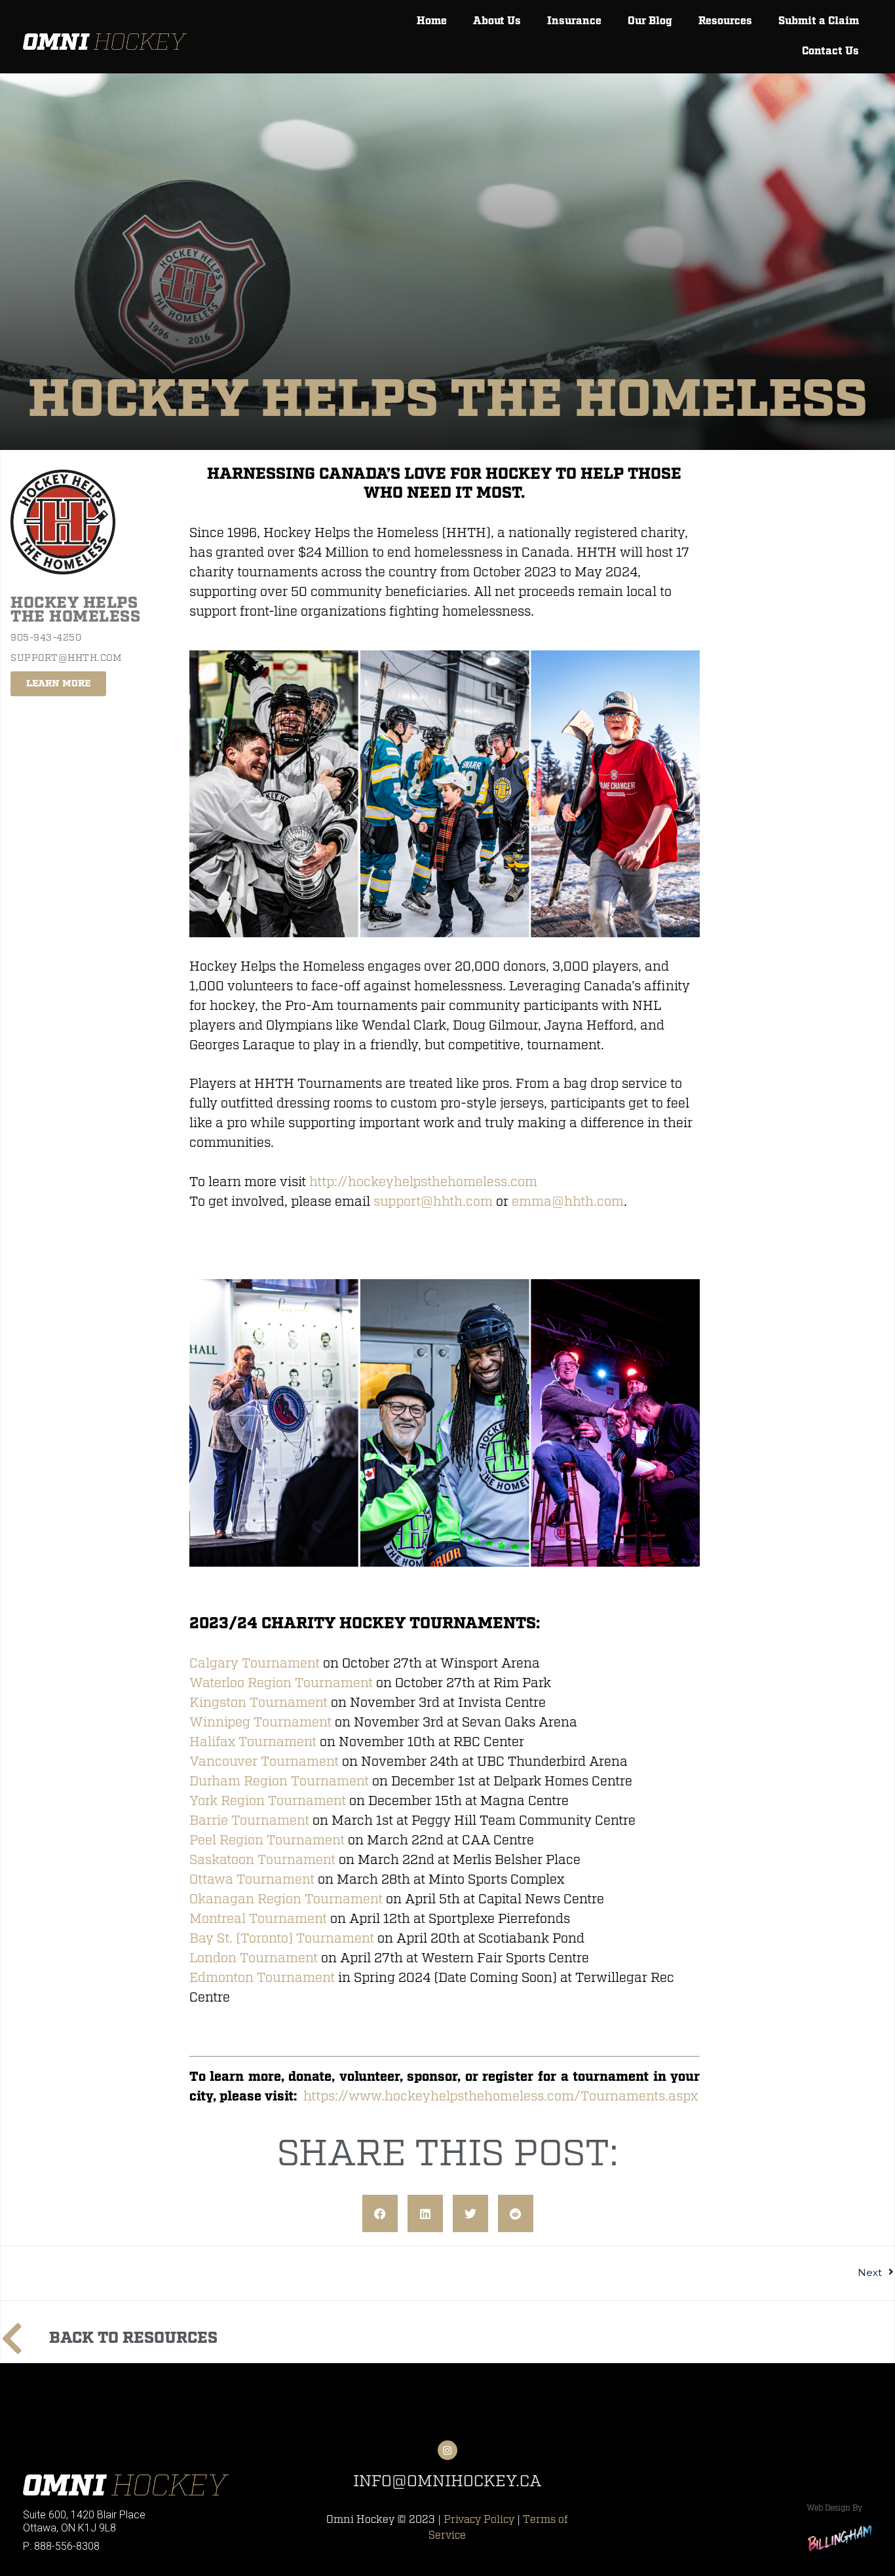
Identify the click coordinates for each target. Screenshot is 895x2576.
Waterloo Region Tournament (281, 1683)
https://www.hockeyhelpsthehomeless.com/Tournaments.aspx (501, 2096)
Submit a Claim (819, 21)
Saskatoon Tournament (262, 1860)
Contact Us (830, 51)
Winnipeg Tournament (260, 1722)
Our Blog (650, 21)
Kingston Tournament (258, 1703)
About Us (497, 21)
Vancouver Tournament (264, 1762)
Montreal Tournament (258, 1919)
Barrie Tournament (249, 1820)
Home (432, 21)
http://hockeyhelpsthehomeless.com (423, 1182)
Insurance (574, 21)
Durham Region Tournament (279, 1781)
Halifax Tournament (253, 1742)
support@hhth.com (433, 1202)
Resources (725, 21)
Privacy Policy (479, 2520)
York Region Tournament (268, 1801)
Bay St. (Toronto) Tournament (282, 1938)
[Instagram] (447, 2450)
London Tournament (254, 1958)
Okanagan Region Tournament (286, 1899)
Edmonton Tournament (262, 1978)
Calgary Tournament (255, 1663)
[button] (380, 2214)
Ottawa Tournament (252, 1879)
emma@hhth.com (568, 1202)
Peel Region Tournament (267, 1840)
